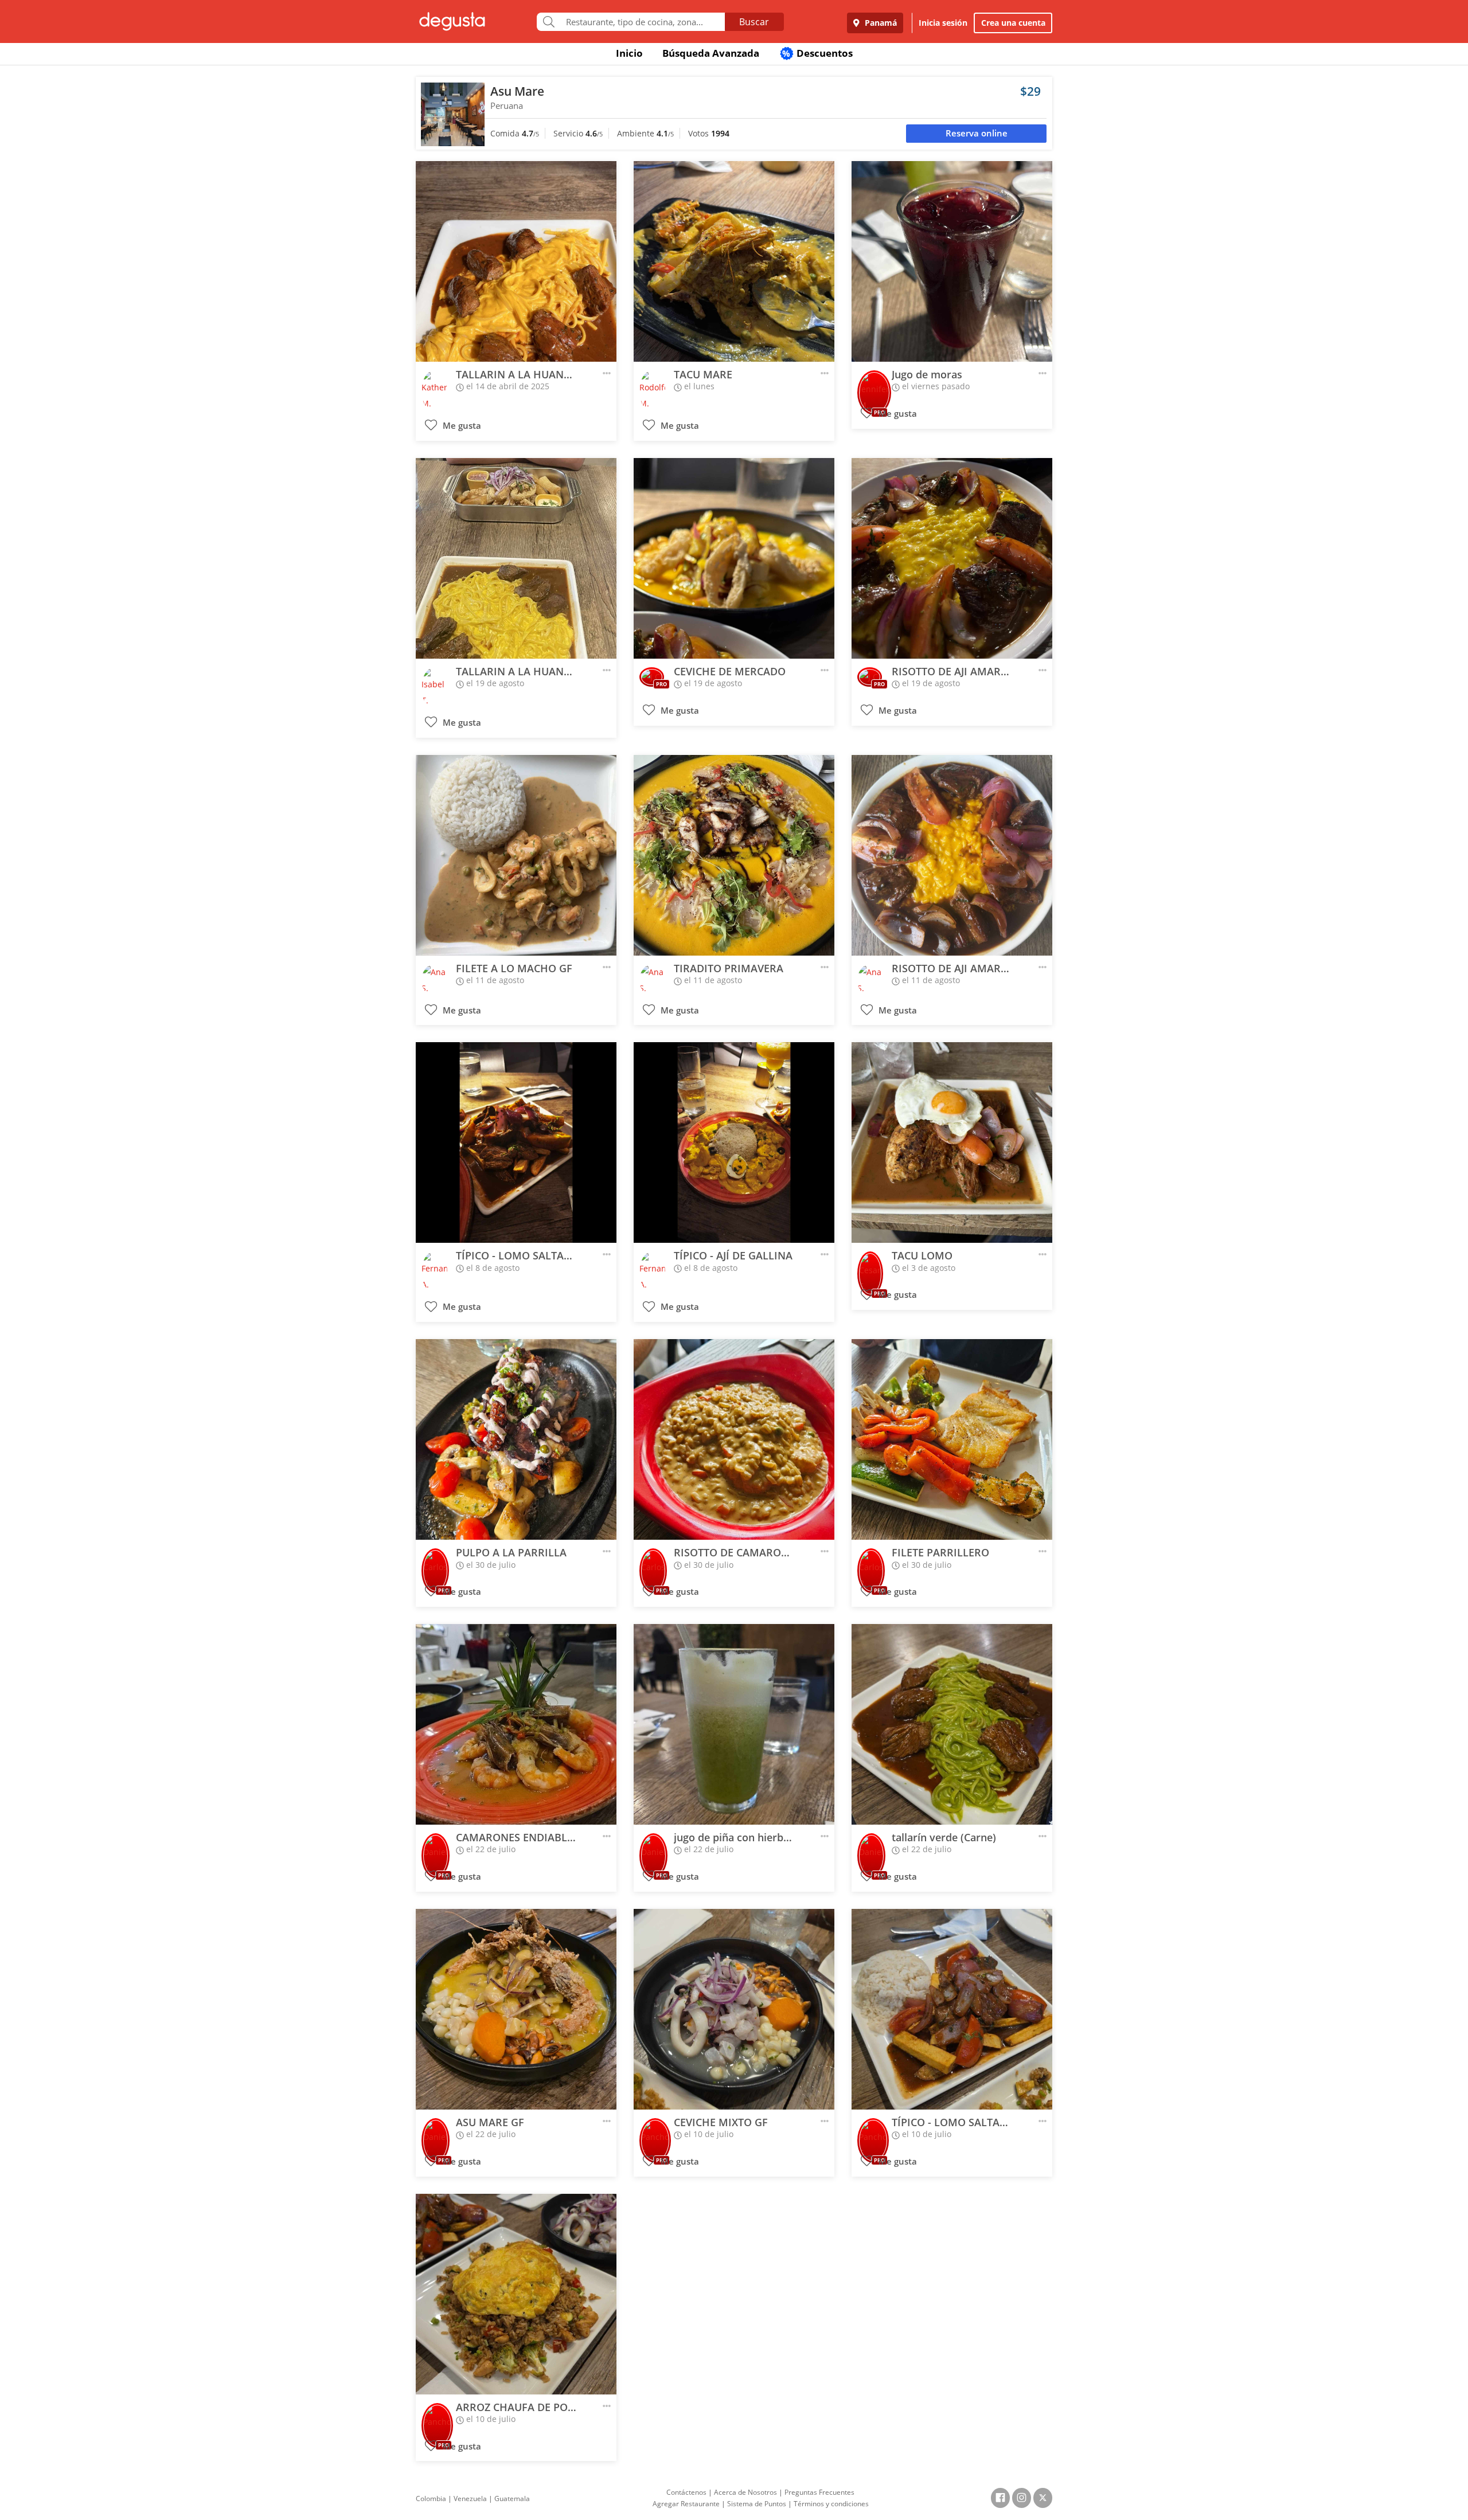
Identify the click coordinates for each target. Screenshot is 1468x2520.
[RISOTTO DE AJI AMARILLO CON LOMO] (952, 558)
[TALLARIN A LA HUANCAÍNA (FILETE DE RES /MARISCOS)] (516, 261)
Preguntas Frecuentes (819, 2492)
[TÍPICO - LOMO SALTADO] (516, 1142)
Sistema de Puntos (757, 2504)
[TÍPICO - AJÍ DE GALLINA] (734, 1142)
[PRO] (874, 385)
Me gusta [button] (461, 426)
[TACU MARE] (734, 261)
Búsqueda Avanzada (711, 53)
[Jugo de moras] (952, 261)
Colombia (431, 2499)
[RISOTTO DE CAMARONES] (734, 1439)
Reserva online (977, 133)
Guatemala (512, 2499)
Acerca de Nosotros (745, 2492)
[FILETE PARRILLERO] (952, 1439)
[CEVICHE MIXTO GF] (734, 2009)
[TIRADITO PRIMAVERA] (734, 855)
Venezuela (470, 2499)
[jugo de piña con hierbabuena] (734, 1724)
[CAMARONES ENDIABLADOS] (516, 1724)
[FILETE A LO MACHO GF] (516, 855)
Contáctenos (686, 2492)
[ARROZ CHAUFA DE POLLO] (516, 2294)
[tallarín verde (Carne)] (952, 1724)
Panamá (880, 23)
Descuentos (817, 53)
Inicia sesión (943, 23)
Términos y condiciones (831, 2504)
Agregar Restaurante (686, 2504)
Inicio (629, 53)
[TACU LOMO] (952, 1142)
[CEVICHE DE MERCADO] (734, 558)
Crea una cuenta (1013, 23)
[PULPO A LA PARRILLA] (516, 1439)
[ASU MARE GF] (516, 2009)
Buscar (754, 22)
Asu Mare (517, 91)
